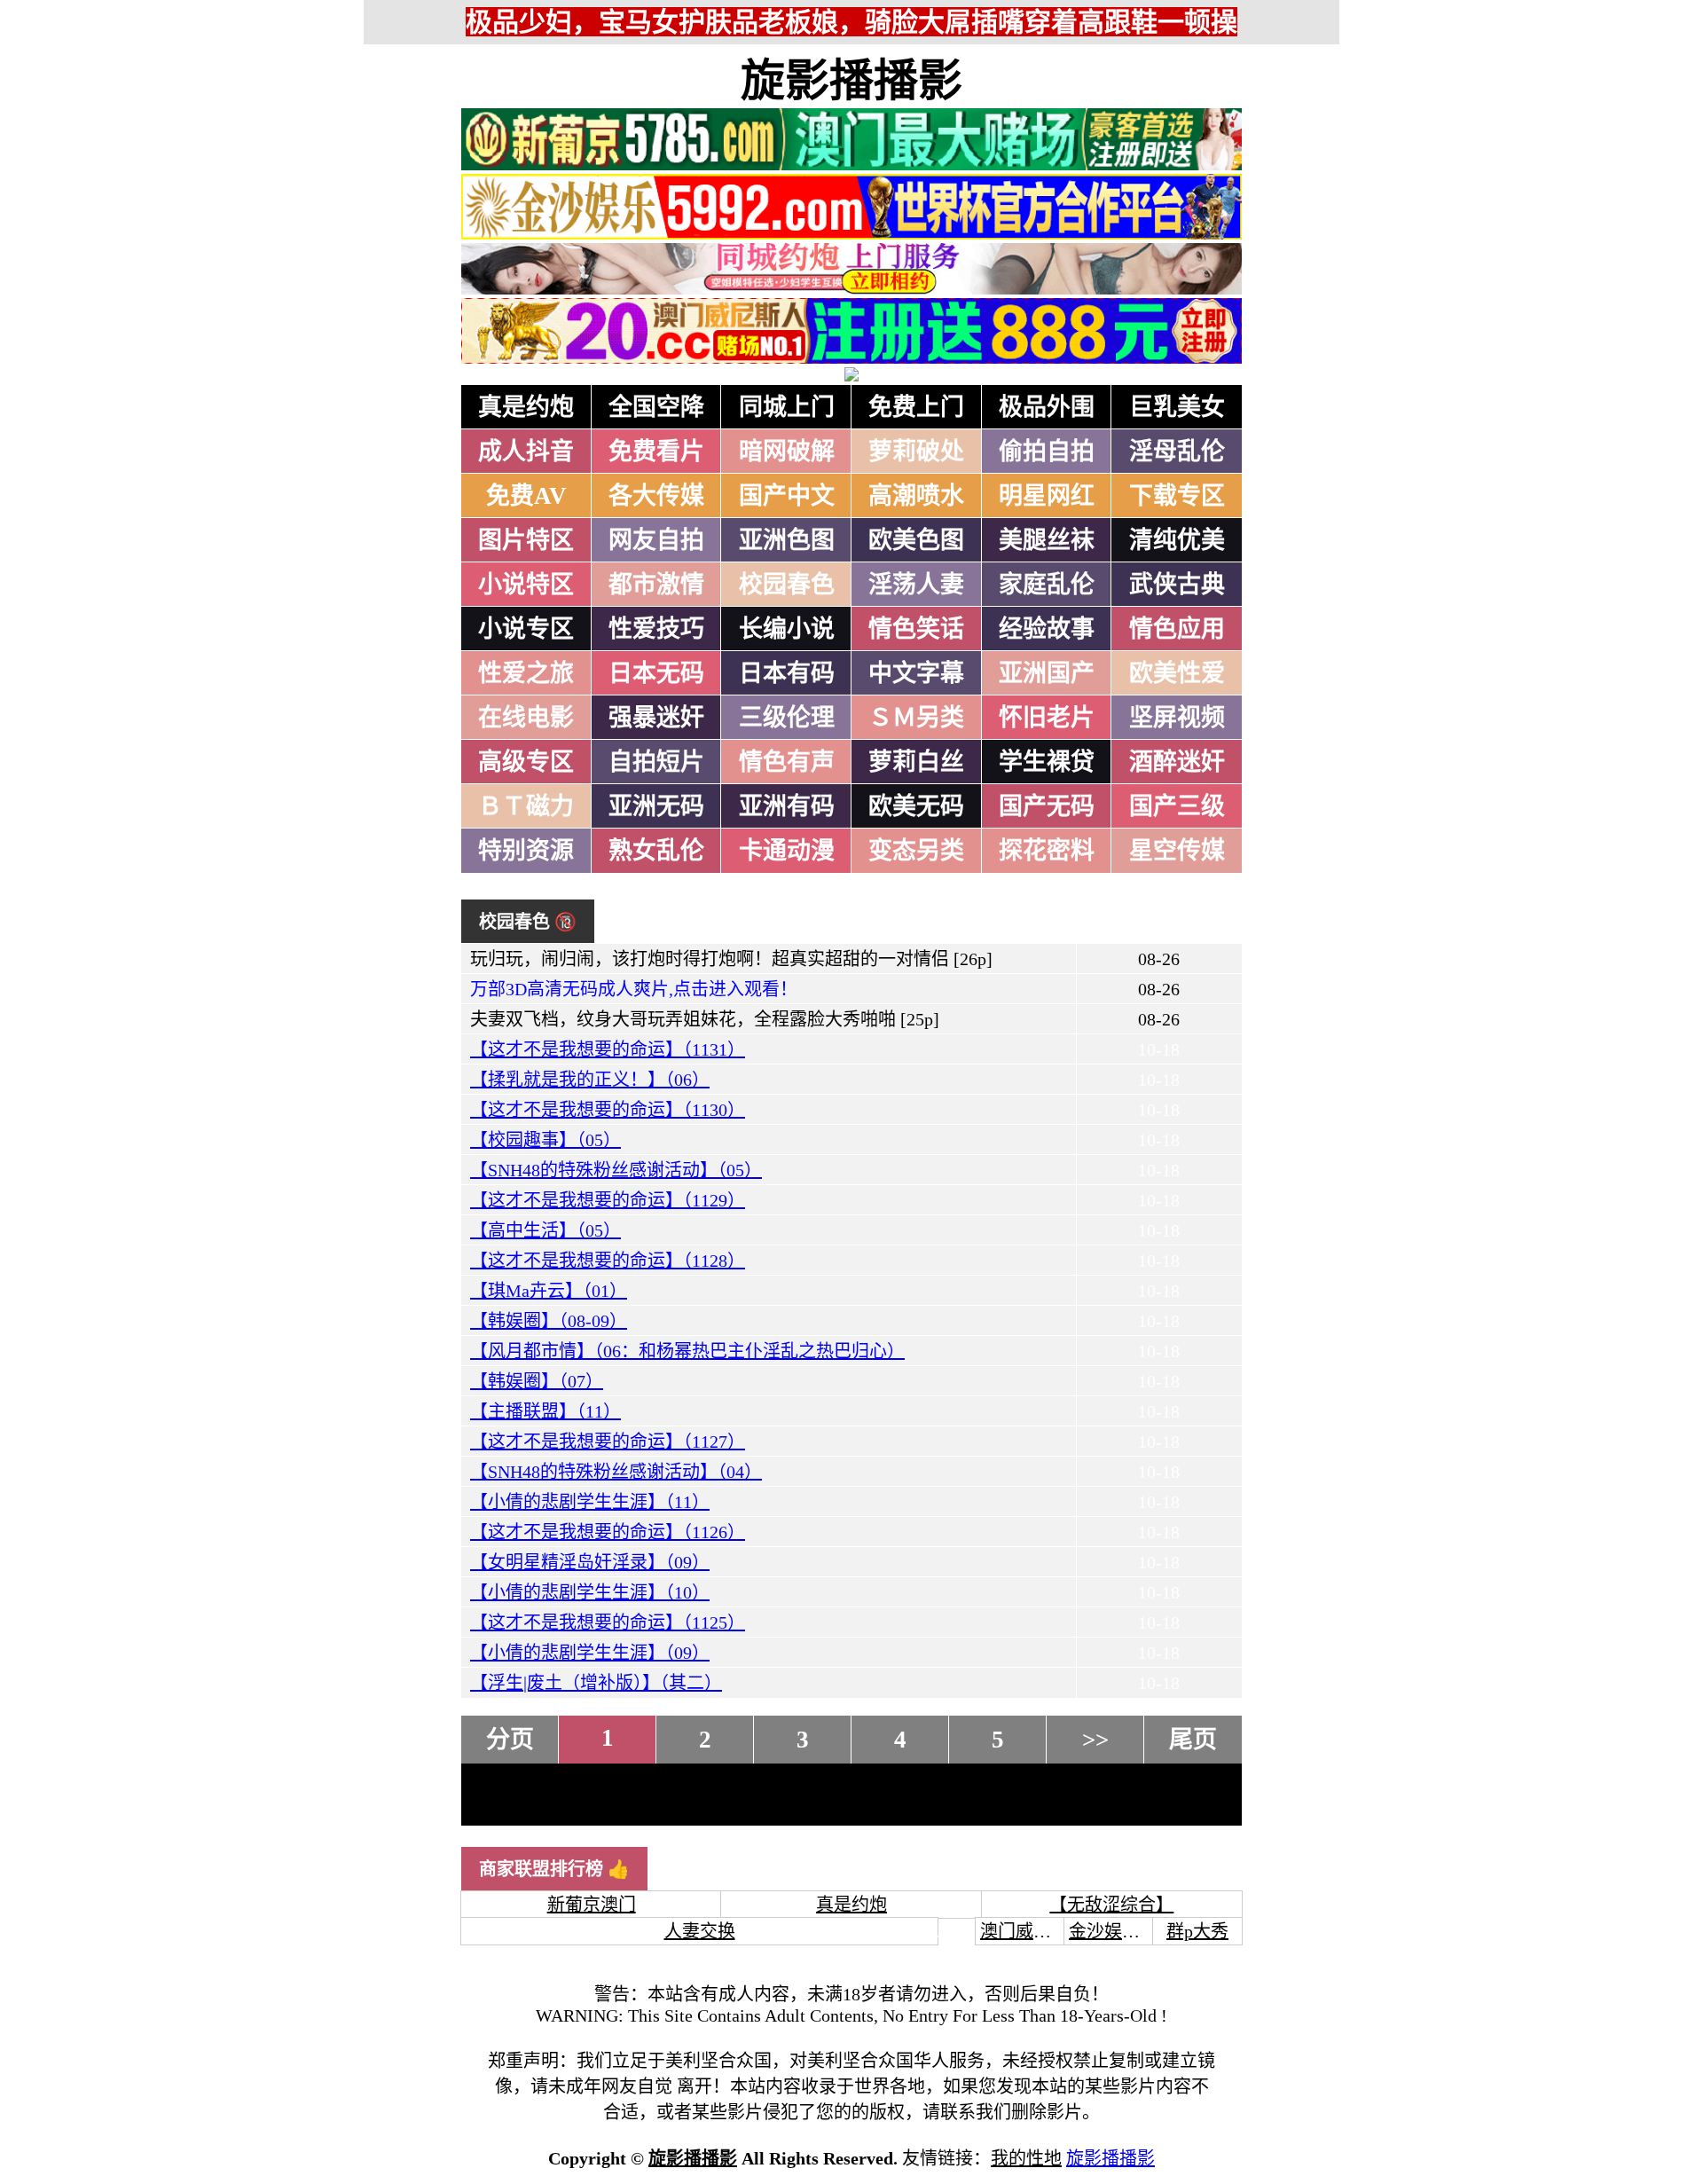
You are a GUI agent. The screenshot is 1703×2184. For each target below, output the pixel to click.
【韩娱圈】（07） (537, 1381)
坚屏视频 (1177, 718)
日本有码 (787, 673)
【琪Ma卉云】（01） (549, 1291)
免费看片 (656, 452)
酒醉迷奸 (1177, 762)
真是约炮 (526, 407)
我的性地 (1026, 2158)
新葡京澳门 (592, 1905)
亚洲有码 (787, 806)
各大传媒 (656, 496)
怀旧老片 (1047, 718)
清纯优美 (1177, 540)
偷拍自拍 (1047, 452)
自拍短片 (656, 762)
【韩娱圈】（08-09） (549, 1321)
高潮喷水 (916, 496)
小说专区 (526, 629)
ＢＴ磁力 (526, 806)
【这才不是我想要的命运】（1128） (608, 1261)
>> (1095, 1740)
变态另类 (916, 851)
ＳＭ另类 (916, 718)
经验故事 (1047, 629)
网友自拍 (656, 540)
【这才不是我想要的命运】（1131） (608, 1049)
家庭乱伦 (1047, 585)
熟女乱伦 (656, 851)
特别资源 (526, 851)
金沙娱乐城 (1113, 1931)
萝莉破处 (916, 452)
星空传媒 (1177, 851)
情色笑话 (916, 629)
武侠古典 (1177, 585)
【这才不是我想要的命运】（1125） (608, 1622)
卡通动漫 (787, 851)
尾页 (1193, 1740)
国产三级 (1177, 806)
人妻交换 (700, 1931)
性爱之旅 (526, 673)
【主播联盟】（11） (545, 1411)
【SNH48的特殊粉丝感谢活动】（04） (616, 1472)
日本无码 (656, 673)
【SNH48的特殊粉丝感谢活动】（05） (616, 1170)
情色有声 (787, 762)
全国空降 (656, 407)
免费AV (526, 496)
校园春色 (787, 585)
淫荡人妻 (916, 585)
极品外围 (1047, 407)
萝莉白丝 (916, 762)
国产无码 (1047, 806)
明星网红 (1047, 496)
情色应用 (1177, 629)
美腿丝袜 (1047, 540)
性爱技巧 (656, 629)
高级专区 (526, 762)
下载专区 (1177, 496)
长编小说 (787, 629)
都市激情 (656, 585)
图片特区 (526, 540)
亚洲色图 (787, 540)
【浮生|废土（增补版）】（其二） (596, 1683)
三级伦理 (787, 718)
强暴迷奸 (656, 718)
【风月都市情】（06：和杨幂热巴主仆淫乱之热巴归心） (687, 1351)
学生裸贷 (1047, 762)
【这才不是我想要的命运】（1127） (608, 1442)
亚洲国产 (1047, 673)
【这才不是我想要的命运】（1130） (608, 1110)
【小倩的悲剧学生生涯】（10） (590, 1592)
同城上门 (787, 407)
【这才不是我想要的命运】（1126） (608, 1532)
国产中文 (787, 496)
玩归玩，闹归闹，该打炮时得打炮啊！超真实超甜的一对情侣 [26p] (731, 959)
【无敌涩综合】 (1111, 1905)
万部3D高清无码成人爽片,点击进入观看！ (634, 989)
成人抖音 (526, 452)
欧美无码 (916, 806)
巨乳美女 (1177, 407)
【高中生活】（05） (545, 1230)
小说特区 (526, 585)
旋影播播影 (851, 81)
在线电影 (526, 718)
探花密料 (1047, 851)
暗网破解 (787, 452)
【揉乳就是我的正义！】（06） (590, 1080)
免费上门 (916, 407)
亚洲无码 (656, 806)
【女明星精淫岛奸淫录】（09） (590, 1562)
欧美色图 (916, 540)
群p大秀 (1197, 1931)
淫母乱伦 (1177, 452)
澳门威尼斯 (1024, 1931)
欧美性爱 (1177, 673)
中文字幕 (916, 673)
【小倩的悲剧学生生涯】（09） (590, 1653)
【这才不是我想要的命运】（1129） (608, 1200)
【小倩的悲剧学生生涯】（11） (590, 1502)
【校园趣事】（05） (545, 1140)
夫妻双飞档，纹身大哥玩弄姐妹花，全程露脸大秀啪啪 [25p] (705, 1019)
